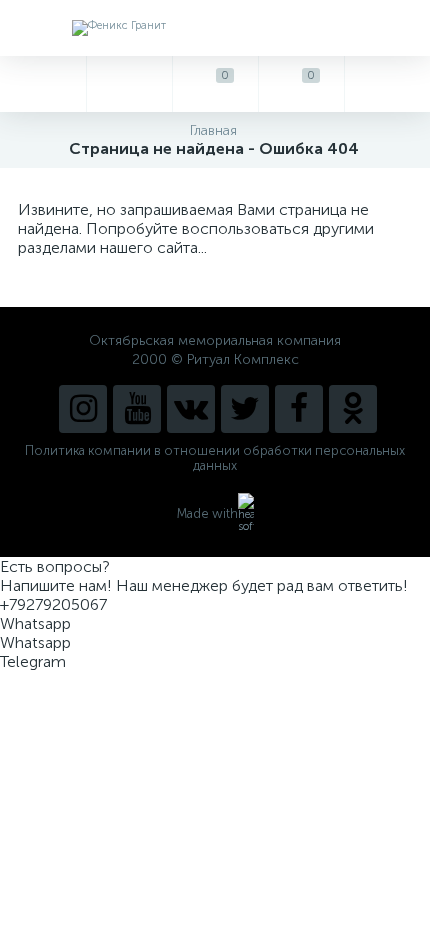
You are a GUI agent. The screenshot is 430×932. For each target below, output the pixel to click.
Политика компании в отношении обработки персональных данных (215, 458)
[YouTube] (137, 409)
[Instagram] (83, 409)
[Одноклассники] (353, 409)
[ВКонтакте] (191, 409)
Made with (207, 513)
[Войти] (387, 84)
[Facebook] (299, 409)
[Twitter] (245, 409)
